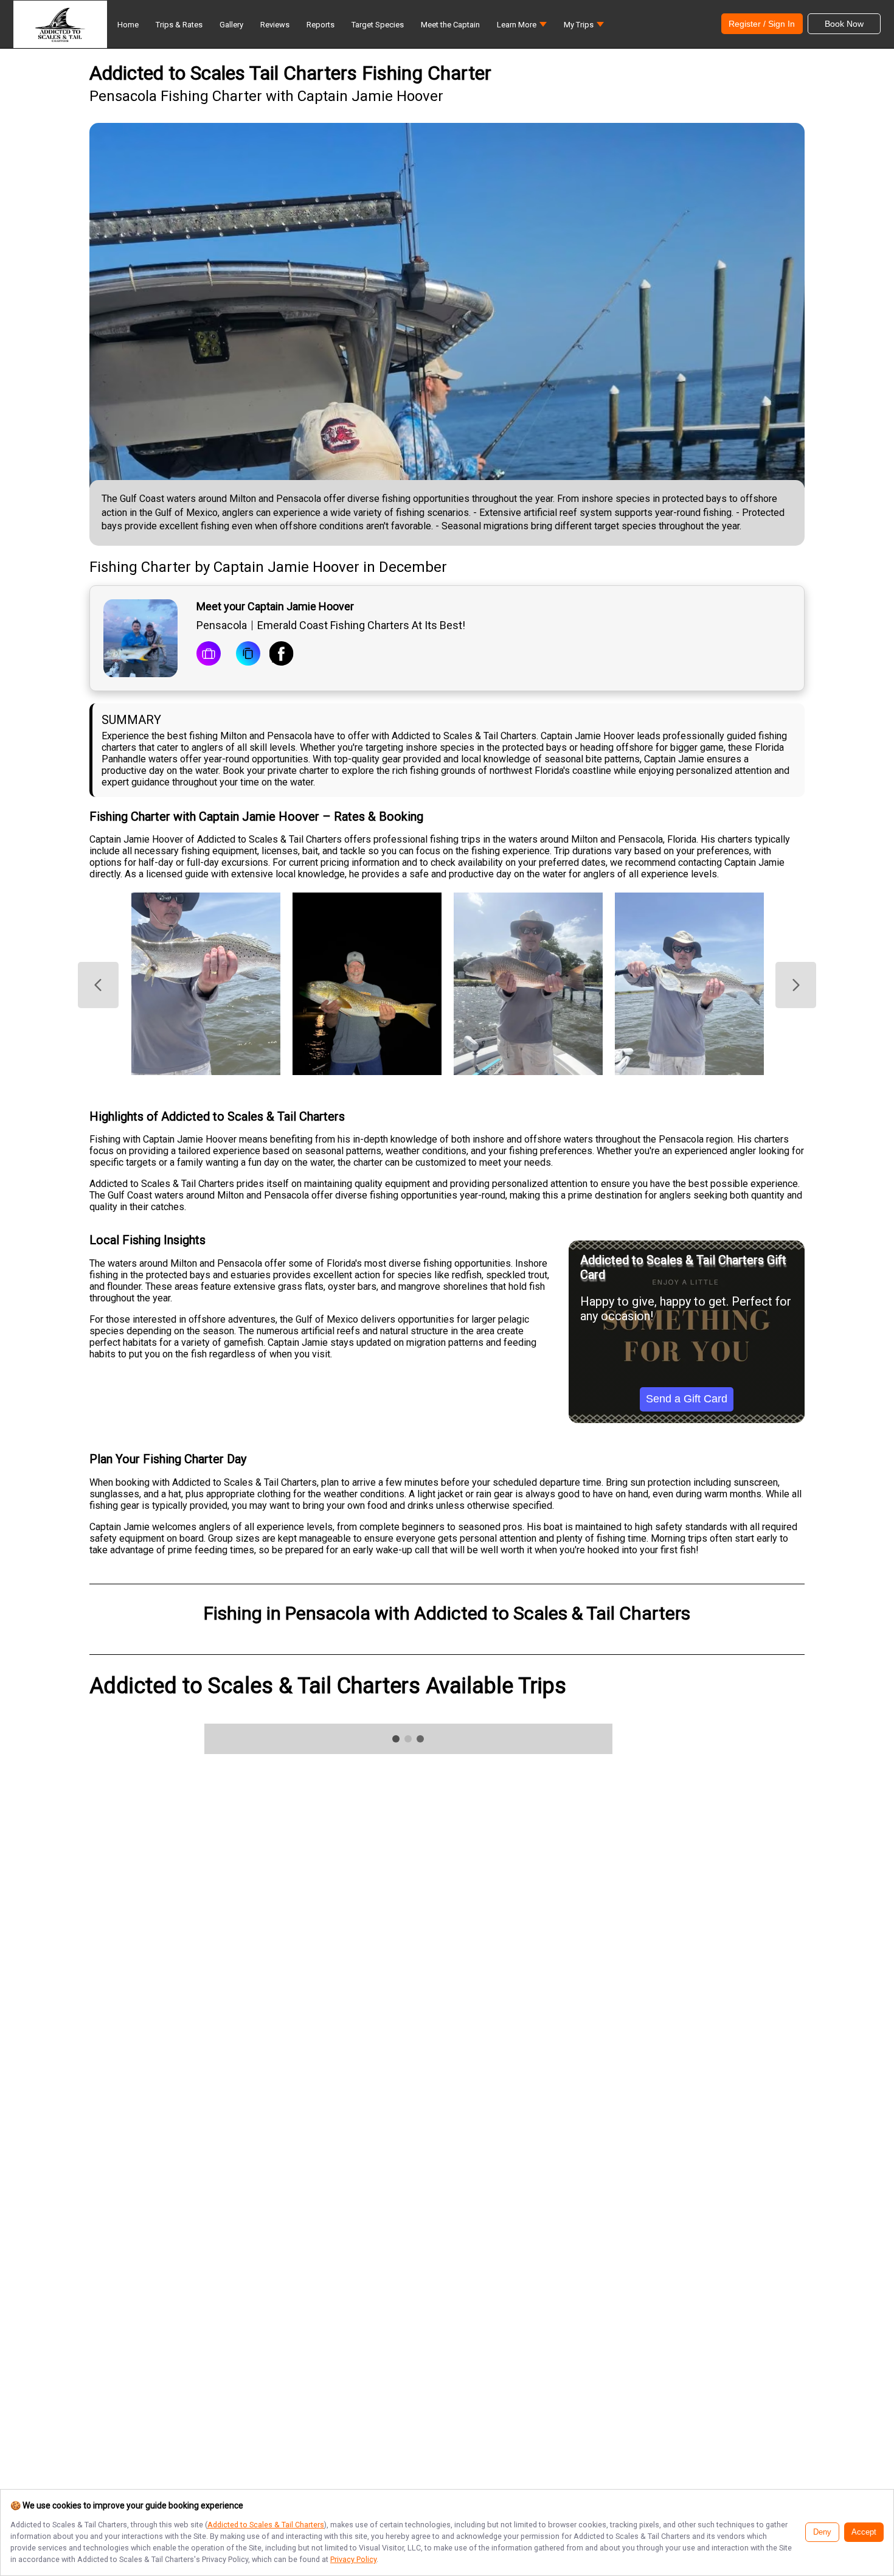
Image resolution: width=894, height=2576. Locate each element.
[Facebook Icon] (282, 655)
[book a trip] (209, 655)
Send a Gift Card (687, 1399)
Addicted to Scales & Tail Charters (266, 2525)
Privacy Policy (353, 2559)
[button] (522, 28)
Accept (864, 2532)
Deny (822, 2532)
